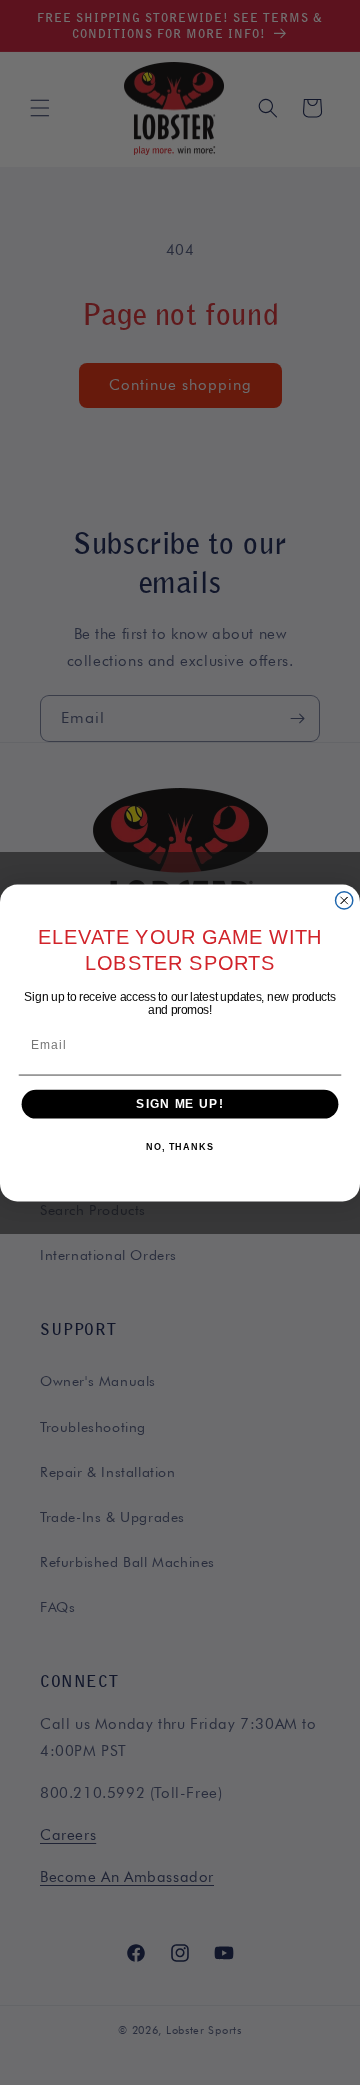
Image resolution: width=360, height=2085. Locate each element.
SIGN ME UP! (179, 1103)
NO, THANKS (180, 1147)
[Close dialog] (344, 899)
